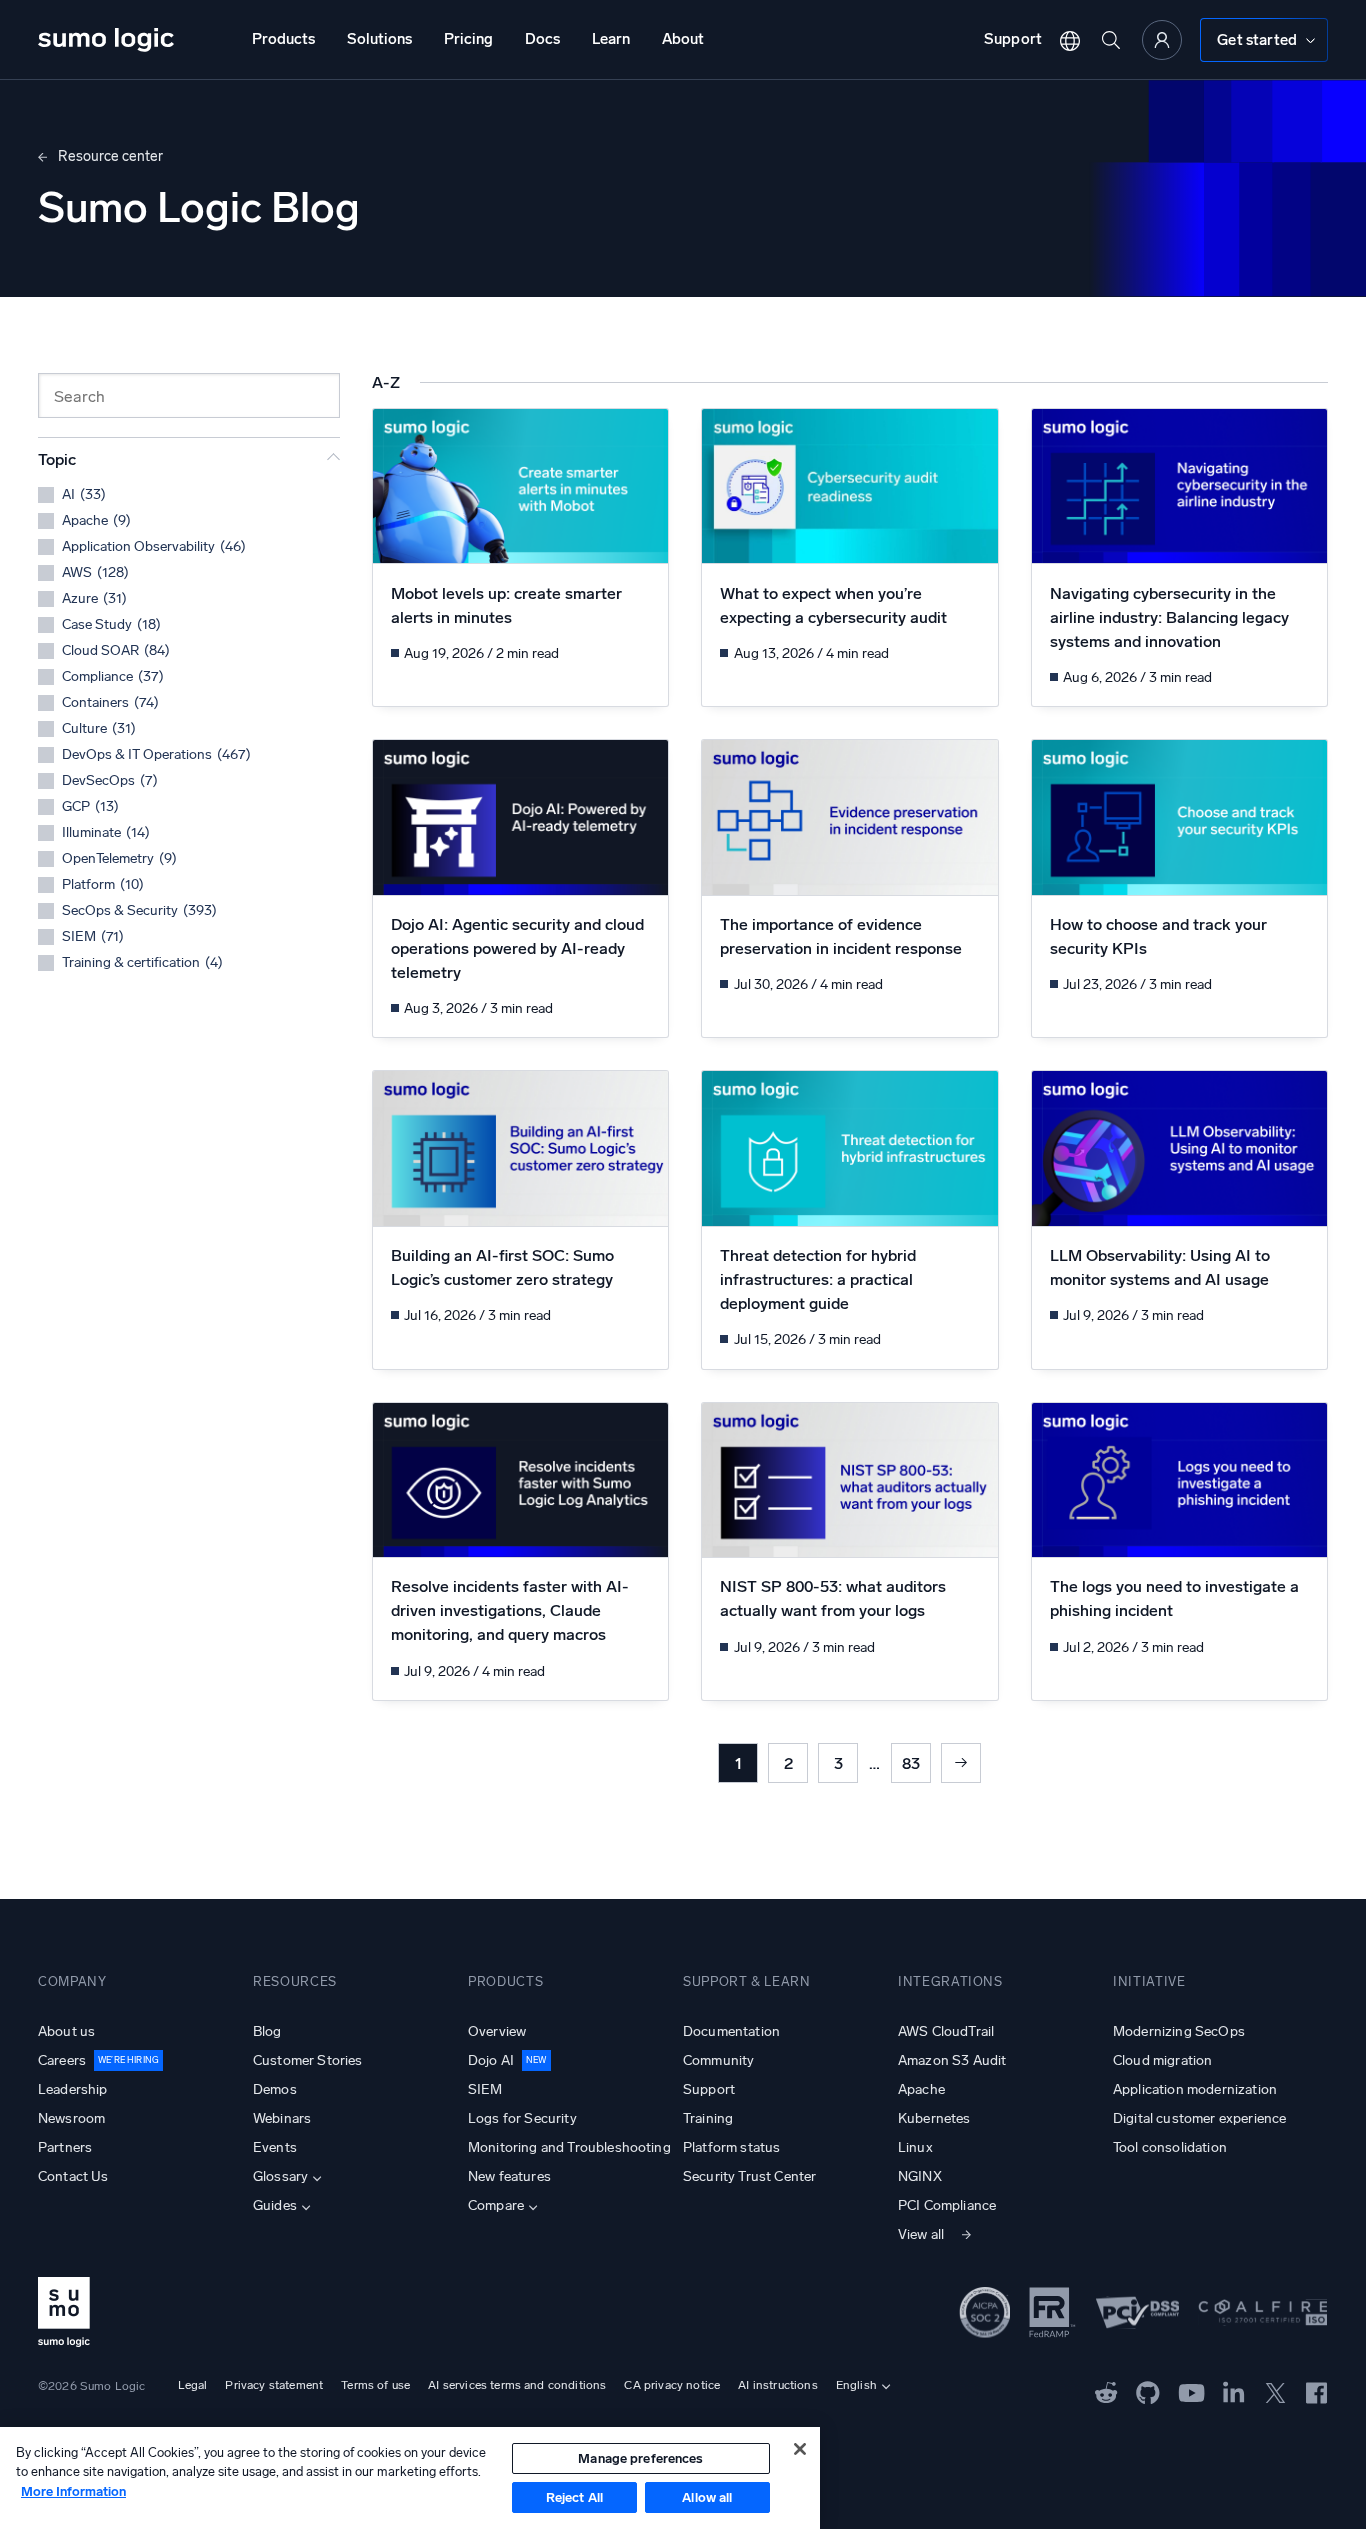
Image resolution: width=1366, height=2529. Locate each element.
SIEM (485, 2089)
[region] (410, 2478)
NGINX (920, 2176)
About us (66, 2031)
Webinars (282, 2118)
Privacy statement (274, 2385)
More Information (73, 2491)
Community (718, 2060)
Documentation (731, 2031)
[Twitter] (1275, 2391)
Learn (611, 39)
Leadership (73, 2089)
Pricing (468, 39)
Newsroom (71, 2118)
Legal (193, 2385)
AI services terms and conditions (517, 2385)
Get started (1257, 40)
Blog (267, 2031)
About (683, 39)
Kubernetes (934, 2118)
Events (275, 2147)
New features (509, 2176)
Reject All (574, 2497)
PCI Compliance (947, 2205)
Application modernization (1195, 2089)
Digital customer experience (1199, 2118)
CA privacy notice (672, 2385)
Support (1013, 39)
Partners (65, 2147)
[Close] (800, 2449)
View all (921, 2234)
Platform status (731, 2147)
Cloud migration (1162, 2060)
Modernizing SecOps (1179, 2031)
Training (708, 2118)
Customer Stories (308, 2060)
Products (283, 39)
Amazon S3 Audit (952, 2060)
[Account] (1162, 40)
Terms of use (375, 2385)
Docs (542, 39)
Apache (921, 2089)
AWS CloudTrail (946, 2031)
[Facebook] (1317, 2391)
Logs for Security (522, 2118)
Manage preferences (640, 2458)
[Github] (1106, 2391)
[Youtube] (1191, 2391)
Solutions (379, 39)
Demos (275, 2089)
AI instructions (777, 2385)
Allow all (707, 2497)
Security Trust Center (749, 2176)
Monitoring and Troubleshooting (569, 2147)
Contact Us (73, 2176)
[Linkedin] (1234, 2391)
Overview (497, 2031)
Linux (915, 2147)
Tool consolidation (1170, 2147)
